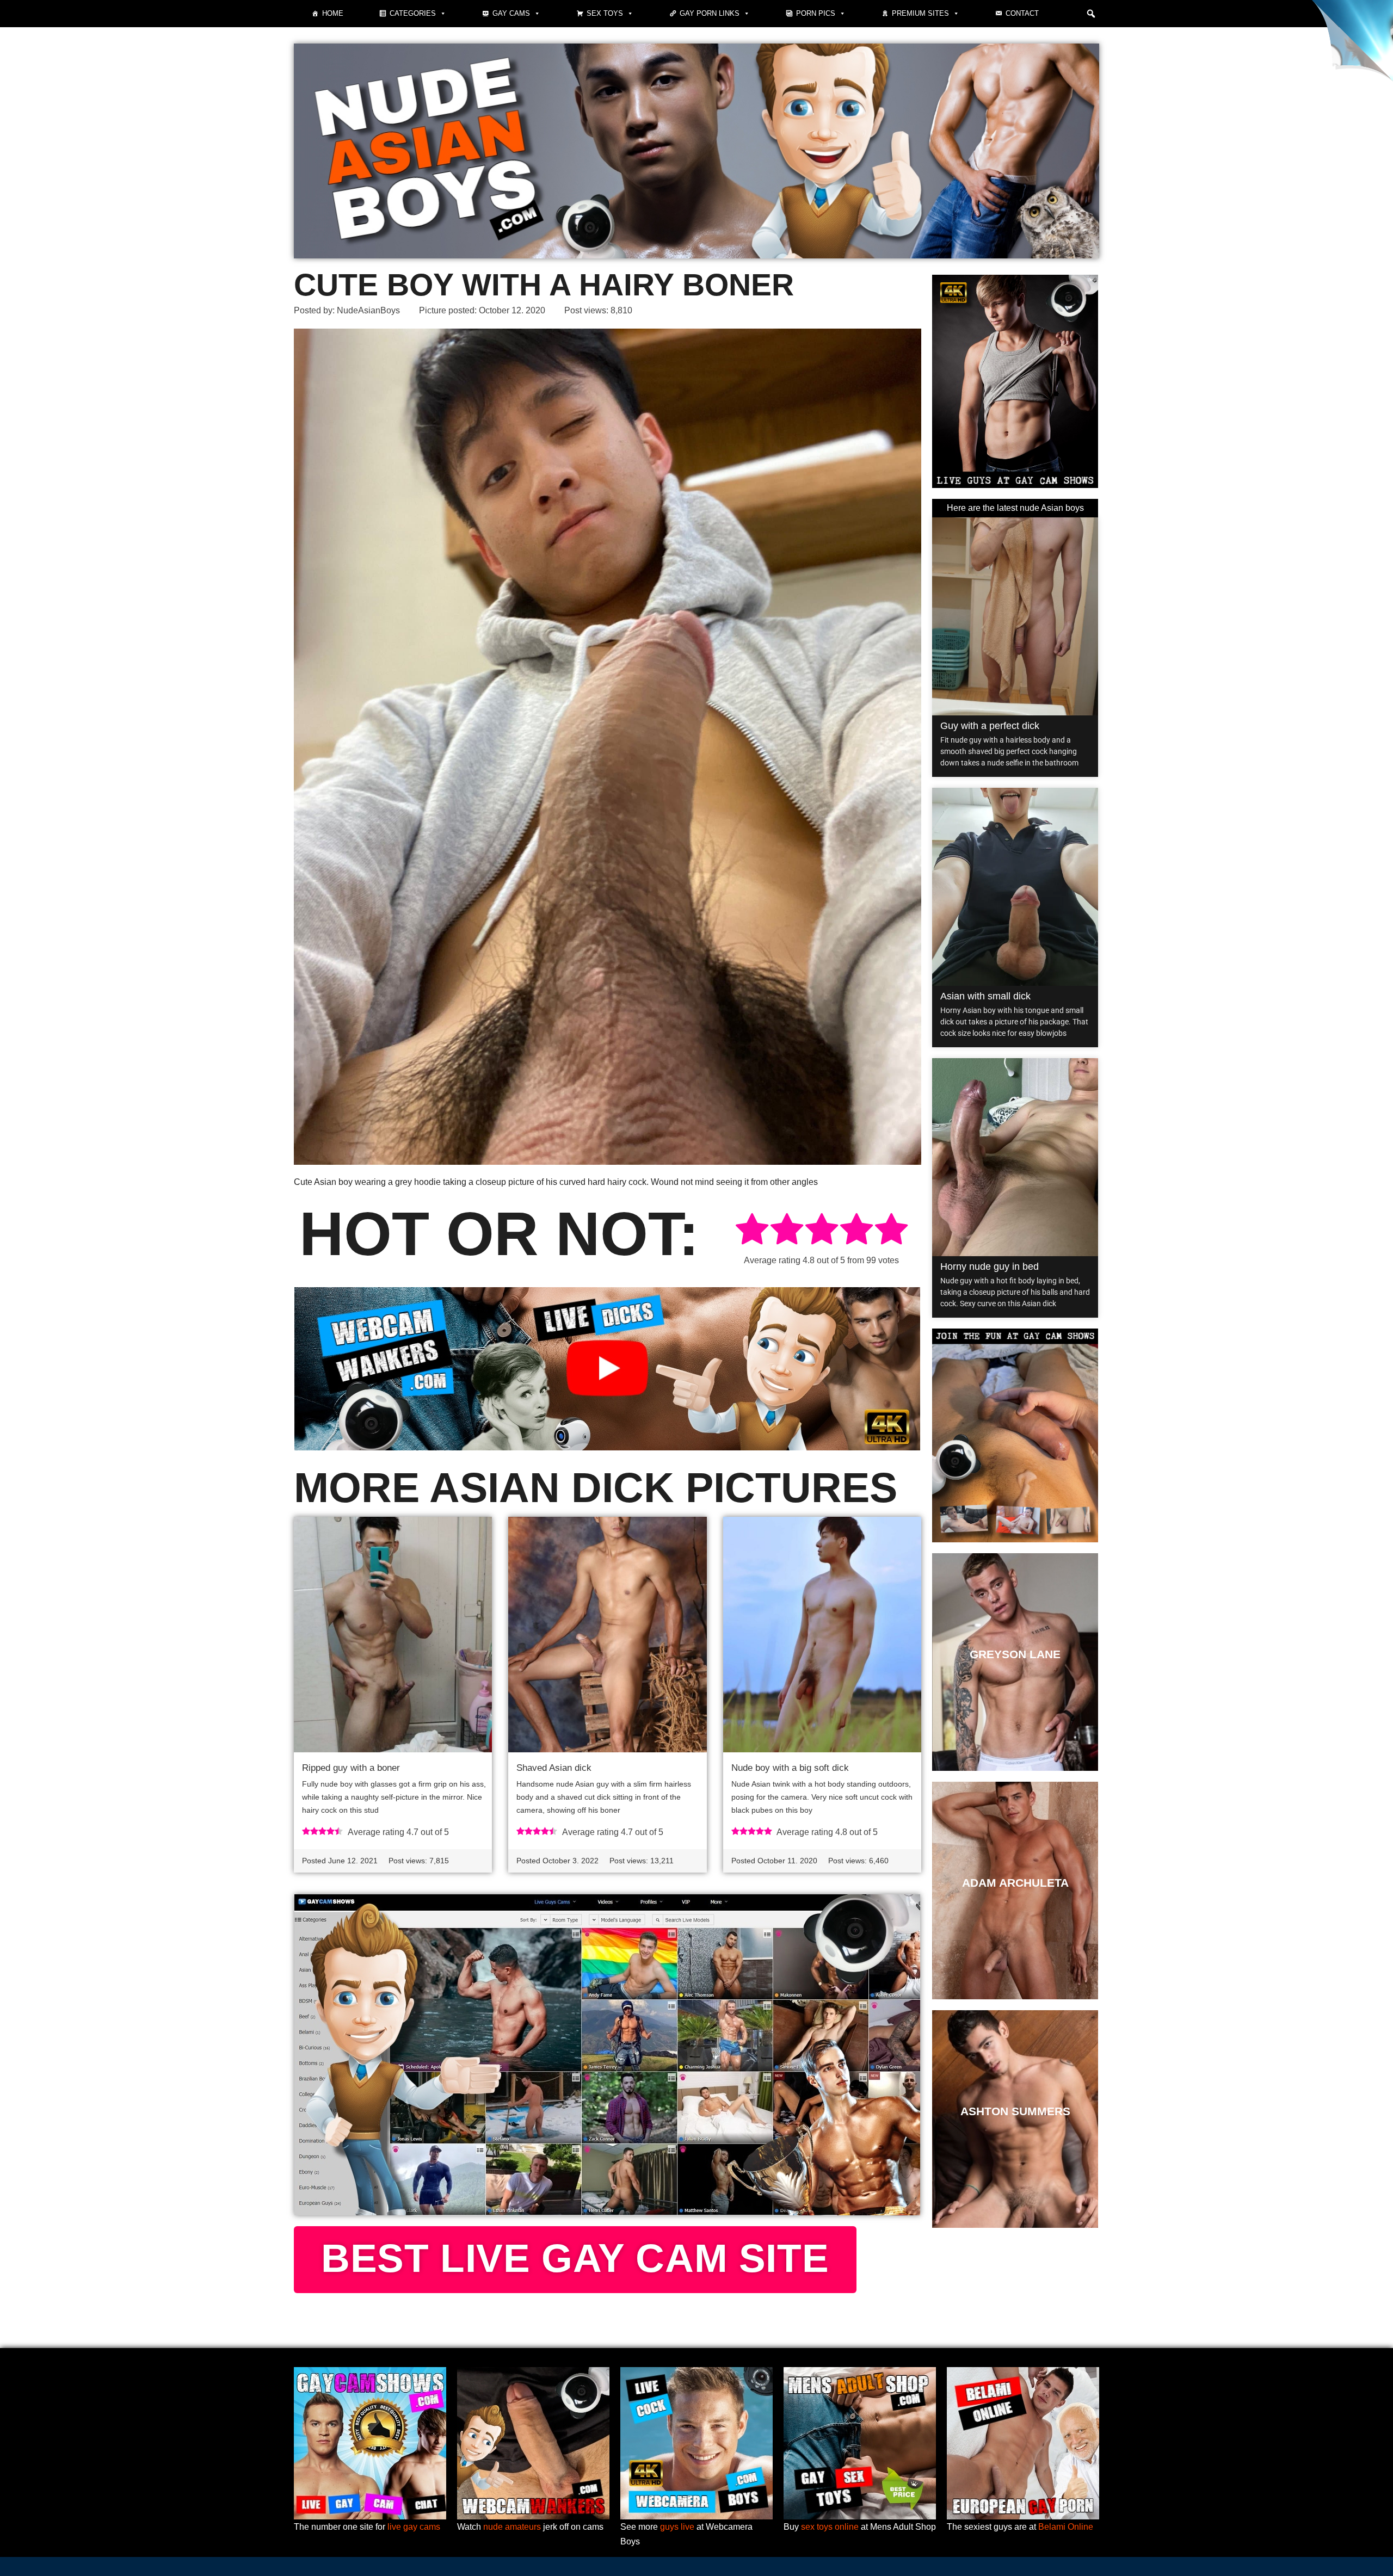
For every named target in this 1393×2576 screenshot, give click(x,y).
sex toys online (830, 2527)
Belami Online (1066, 2527)
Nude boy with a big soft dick (790, 1768)
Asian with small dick (985, 996)
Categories (413, 13)
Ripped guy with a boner (351, 1768)
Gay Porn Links (710, 13)
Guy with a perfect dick (990, 726)
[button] (1091, 14)
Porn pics (816, 13)
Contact (1022, 13)
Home (333, 13)
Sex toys (605, 13)
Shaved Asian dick (554, 1768)
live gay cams (414, 2527)
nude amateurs (512, 2527)
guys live (677, 2527)
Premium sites (920, 13)
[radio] (752, 1231)
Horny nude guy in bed (990, 1267)
